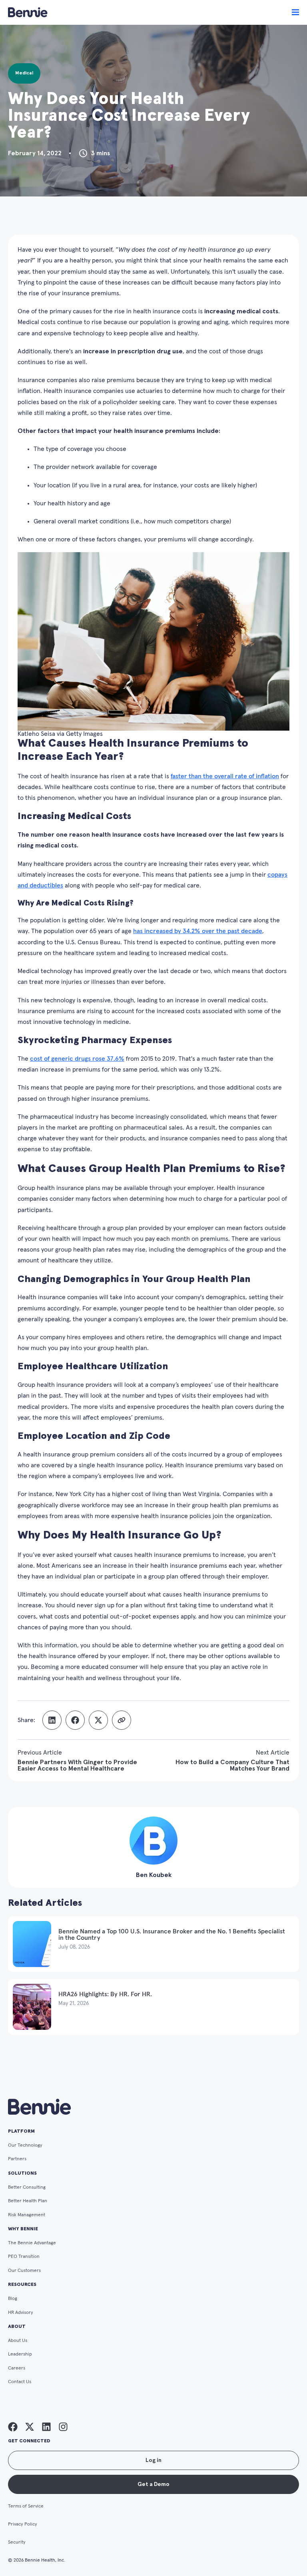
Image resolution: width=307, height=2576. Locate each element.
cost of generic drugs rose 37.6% (77, 1059)
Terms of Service (26, 2506)
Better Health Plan (28, 2201)
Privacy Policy (23, 2524)
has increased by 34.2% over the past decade (198, 931)
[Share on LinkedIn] (52, 1720)
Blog (13, 2299)
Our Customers (24, 2271)
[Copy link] (122, 1720)
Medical (24, 73)
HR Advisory (21, 2313)
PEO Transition (24, 2257)
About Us (18, 2341)
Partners (17, 2159)
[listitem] (13, 2427)
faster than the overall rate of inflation (225, 776)
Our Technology (25, 2145)
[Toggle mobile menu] (295, 12)
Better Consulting (27, 2187)
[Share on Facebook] (75, 1720)
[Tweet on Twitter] (98, 1720)
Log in (153, 2460)
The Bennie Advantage (32, 2243)
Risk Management (27, 2215)
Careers (17, 2368)
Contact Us (20, 2382)
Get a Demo (153, 2484)
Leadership (20, 2354)
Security (17, 2542)
